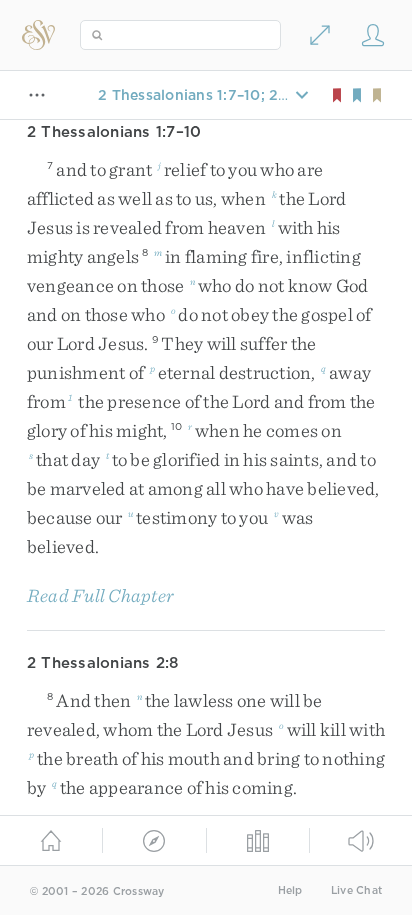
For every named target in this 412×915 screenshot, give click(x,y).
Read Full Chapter (100, 595)
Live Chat (356, 890)
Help (290, 890)
